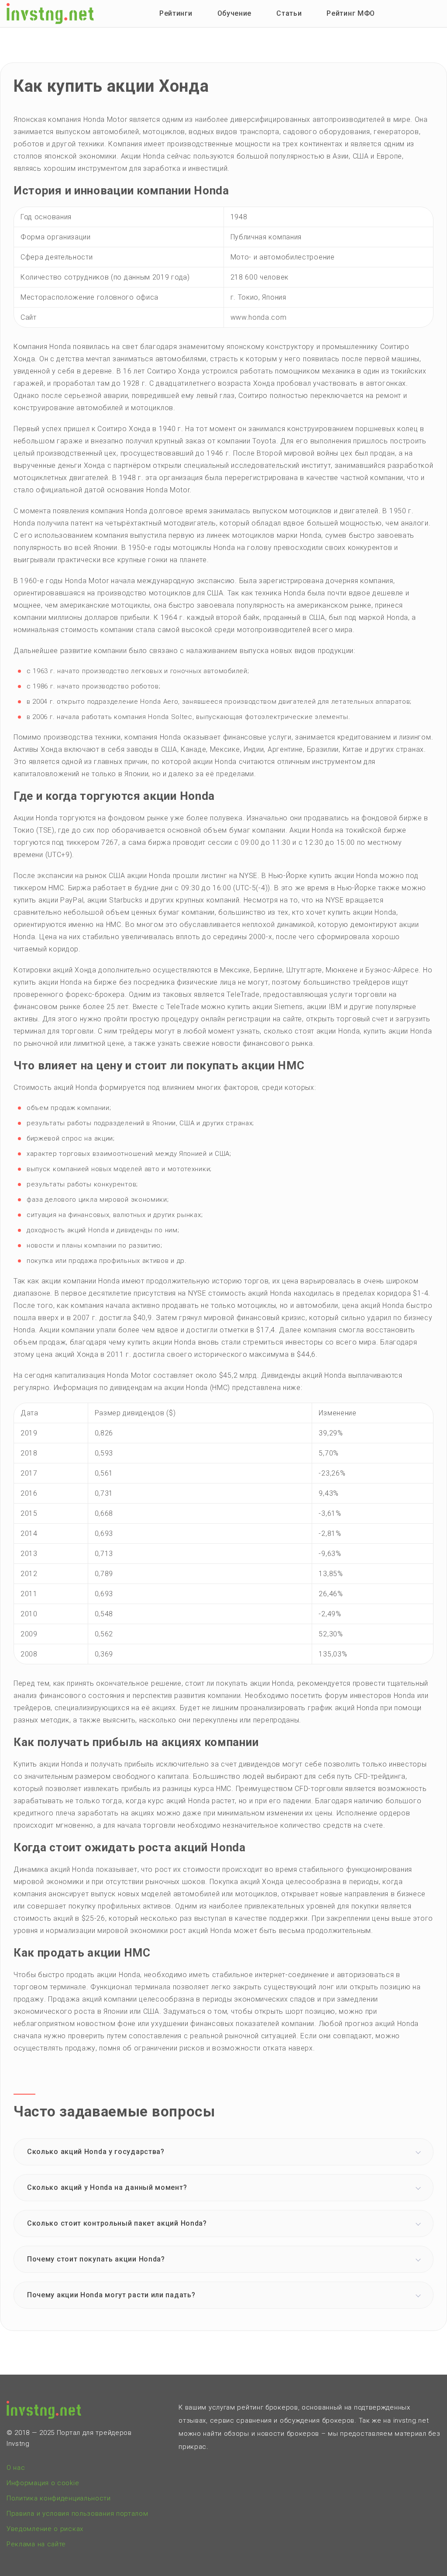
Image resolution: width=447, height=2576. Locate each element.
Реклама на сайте (36, 2544)
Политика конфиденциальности (59, 2498)
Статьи (289, 13)
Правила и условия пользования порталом (77, 2514)
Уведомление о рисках (45, 2529)
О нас (16, 2468)
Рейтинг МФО (351, 13)
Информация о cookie (43, 2483)
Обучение (235, 13)
